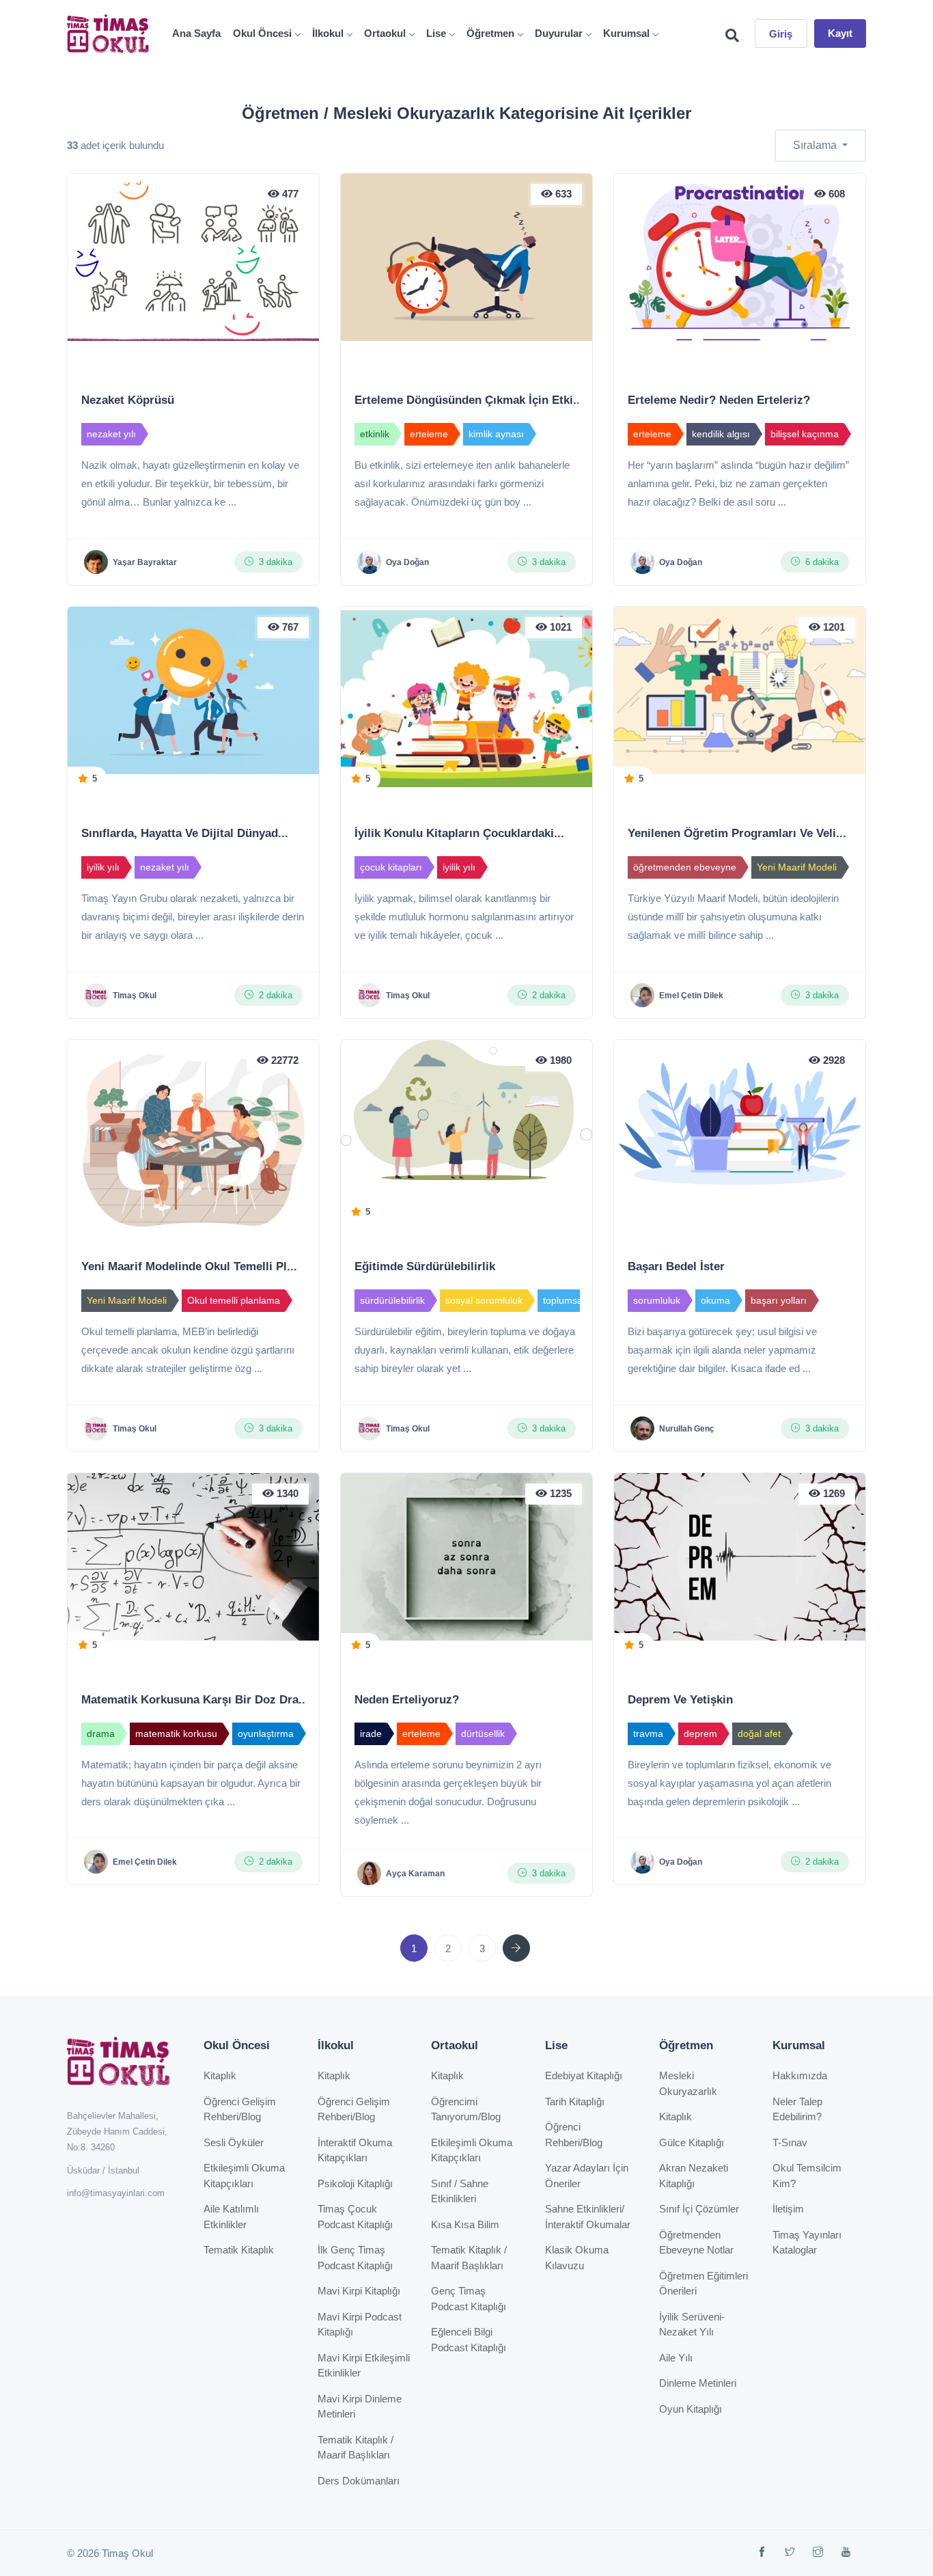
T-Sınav (790, 2142)
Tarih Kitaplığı (575, 2101)
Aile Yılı (676, 2358)
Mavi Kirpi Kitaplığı (359, 2291)
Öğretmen (490, 33)
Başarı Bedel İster (676, 1266)
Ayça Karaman (415, 1874)
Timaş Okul (135, 996)
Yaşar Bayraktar (145, 562)
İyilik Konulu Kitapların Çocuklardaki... (459, 833)
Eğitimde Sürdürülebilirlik (425, 1266)
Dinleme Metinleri (698, 2383)
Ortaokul (385, 33)
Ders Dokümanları (359, 2481)
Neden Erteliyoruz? (407, 1700)
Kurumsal (626, 33)
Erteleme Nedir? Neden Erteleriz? (719, 400)
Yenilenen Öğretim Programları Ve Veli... (737, 833)
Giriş (781, 34)
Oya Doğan (407, 562)
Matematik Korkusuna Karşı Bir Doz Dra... (195, 1700)
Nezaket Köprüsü (128, 400)
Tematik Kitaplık (239, 2250)
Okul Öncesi (262, 33)
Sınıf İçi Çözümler (699, 2209)
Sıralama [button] (816, 145)
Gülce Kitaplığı (692, 2142)
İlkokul (328, 33)
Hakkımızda (800, 2075)
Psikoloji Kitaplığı (355, 2183)
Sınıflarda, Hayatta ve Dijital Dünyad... (185, 833)
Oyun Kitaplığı (691, 2409)
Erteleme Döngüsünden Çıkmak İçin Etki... (469, 400)
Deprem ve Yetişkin (680, 1700)
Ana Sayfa (196, 33)
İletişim (788, 2209)
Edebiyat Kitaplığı (584, 2075)
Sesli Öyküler (234, 2142)
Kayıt (840, 33)
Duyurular (559, 33)
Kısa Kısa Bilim (465, 2224)
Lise (436, 33)
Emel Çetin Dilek (691, 996)
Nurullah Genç (687, 1429)
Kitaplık (220, 2075)
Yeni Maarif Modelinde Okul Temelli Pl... (189, 1266)
